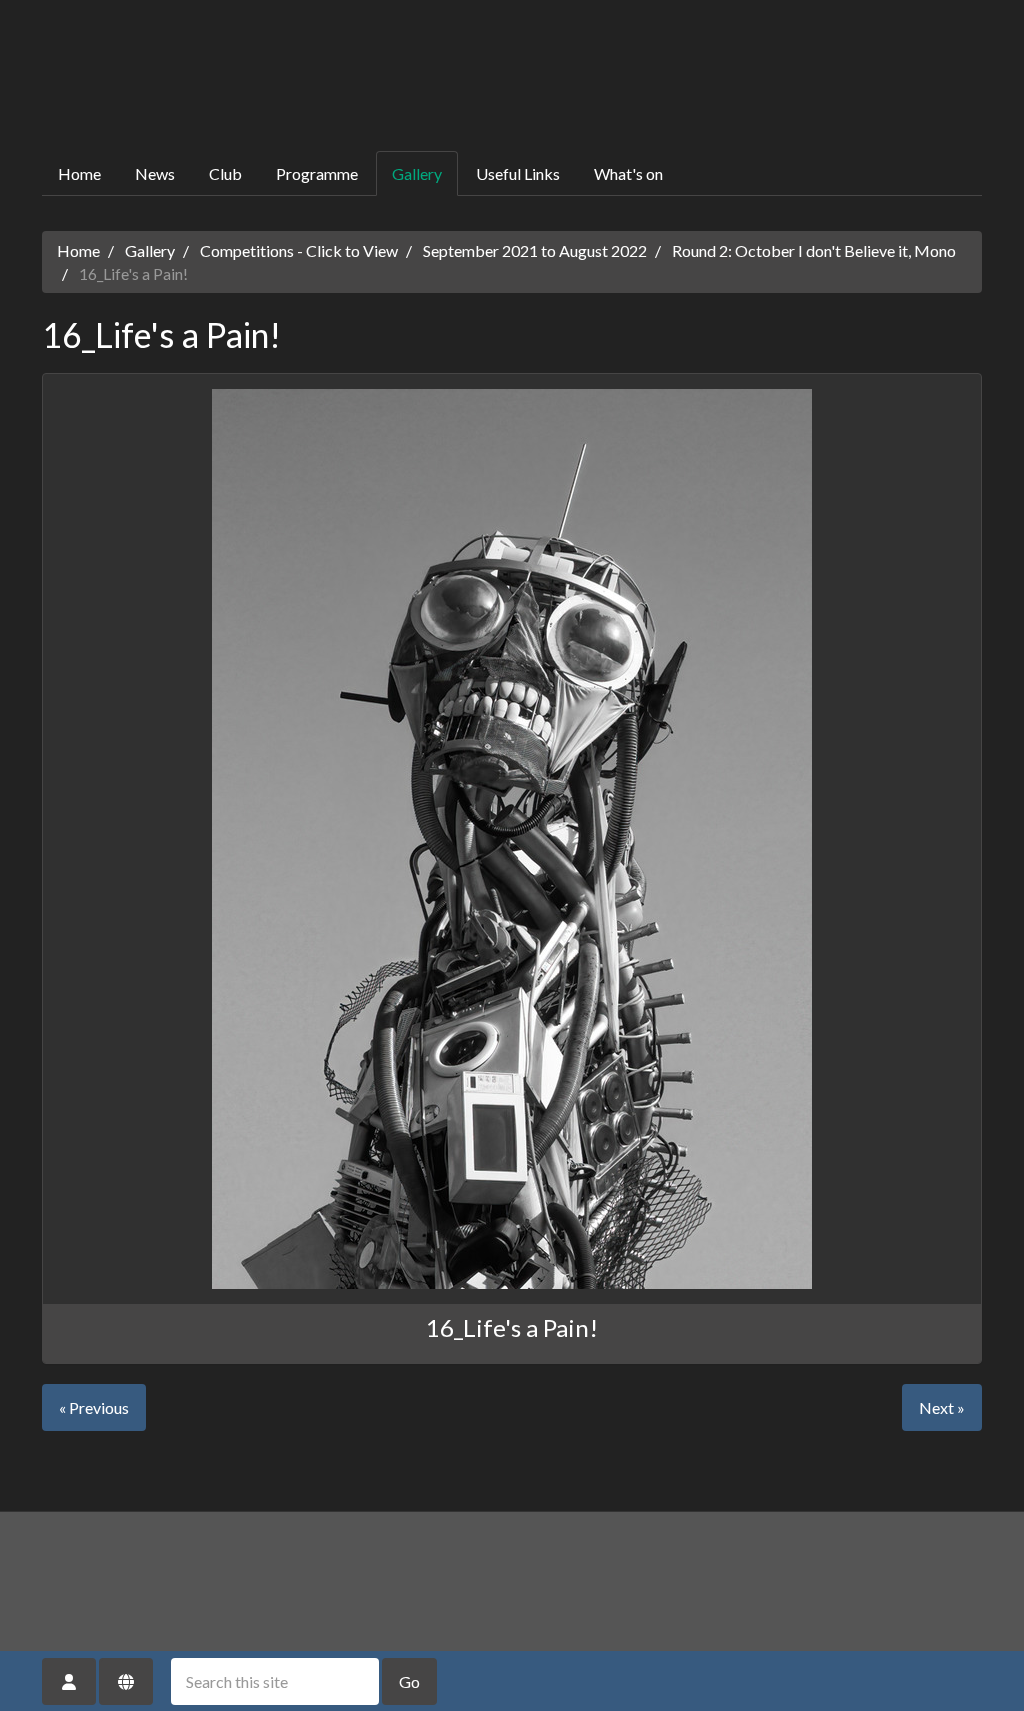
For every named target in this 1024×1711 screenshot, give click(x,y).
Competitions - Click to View (299, 250)
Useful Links (518, 173)
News (155, 173)
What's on (628, 173)
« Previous (94, 1407)
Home (79, 173)
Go (409, 1681)
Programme (317, 173)
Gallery (417, 173)
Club (225, 173)
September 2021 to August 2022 (535, 250)
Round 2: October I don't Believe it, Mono (814, 250)
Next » (942, 1407)
